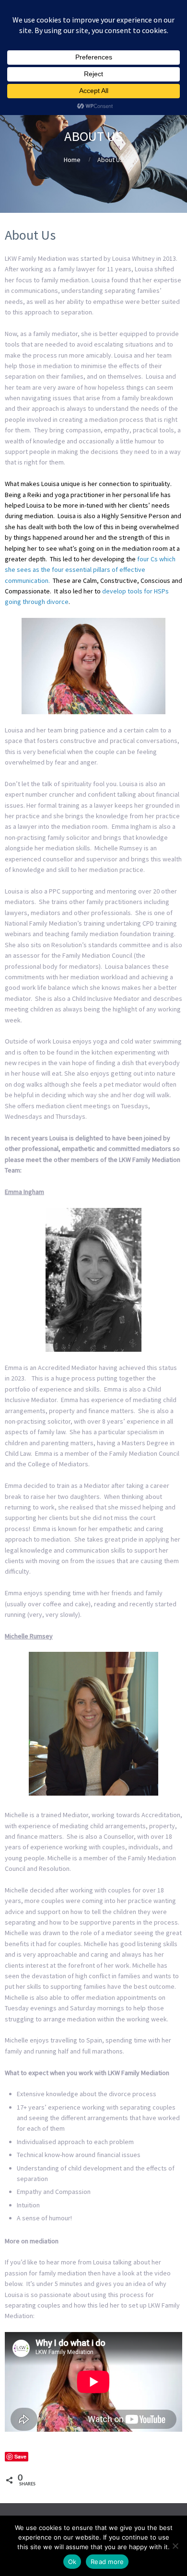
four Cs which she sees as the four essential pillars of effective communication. (90, 570)
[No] (175, 2546)
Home (72, 160)
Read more (107, 2562)
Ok (72, 2562)
